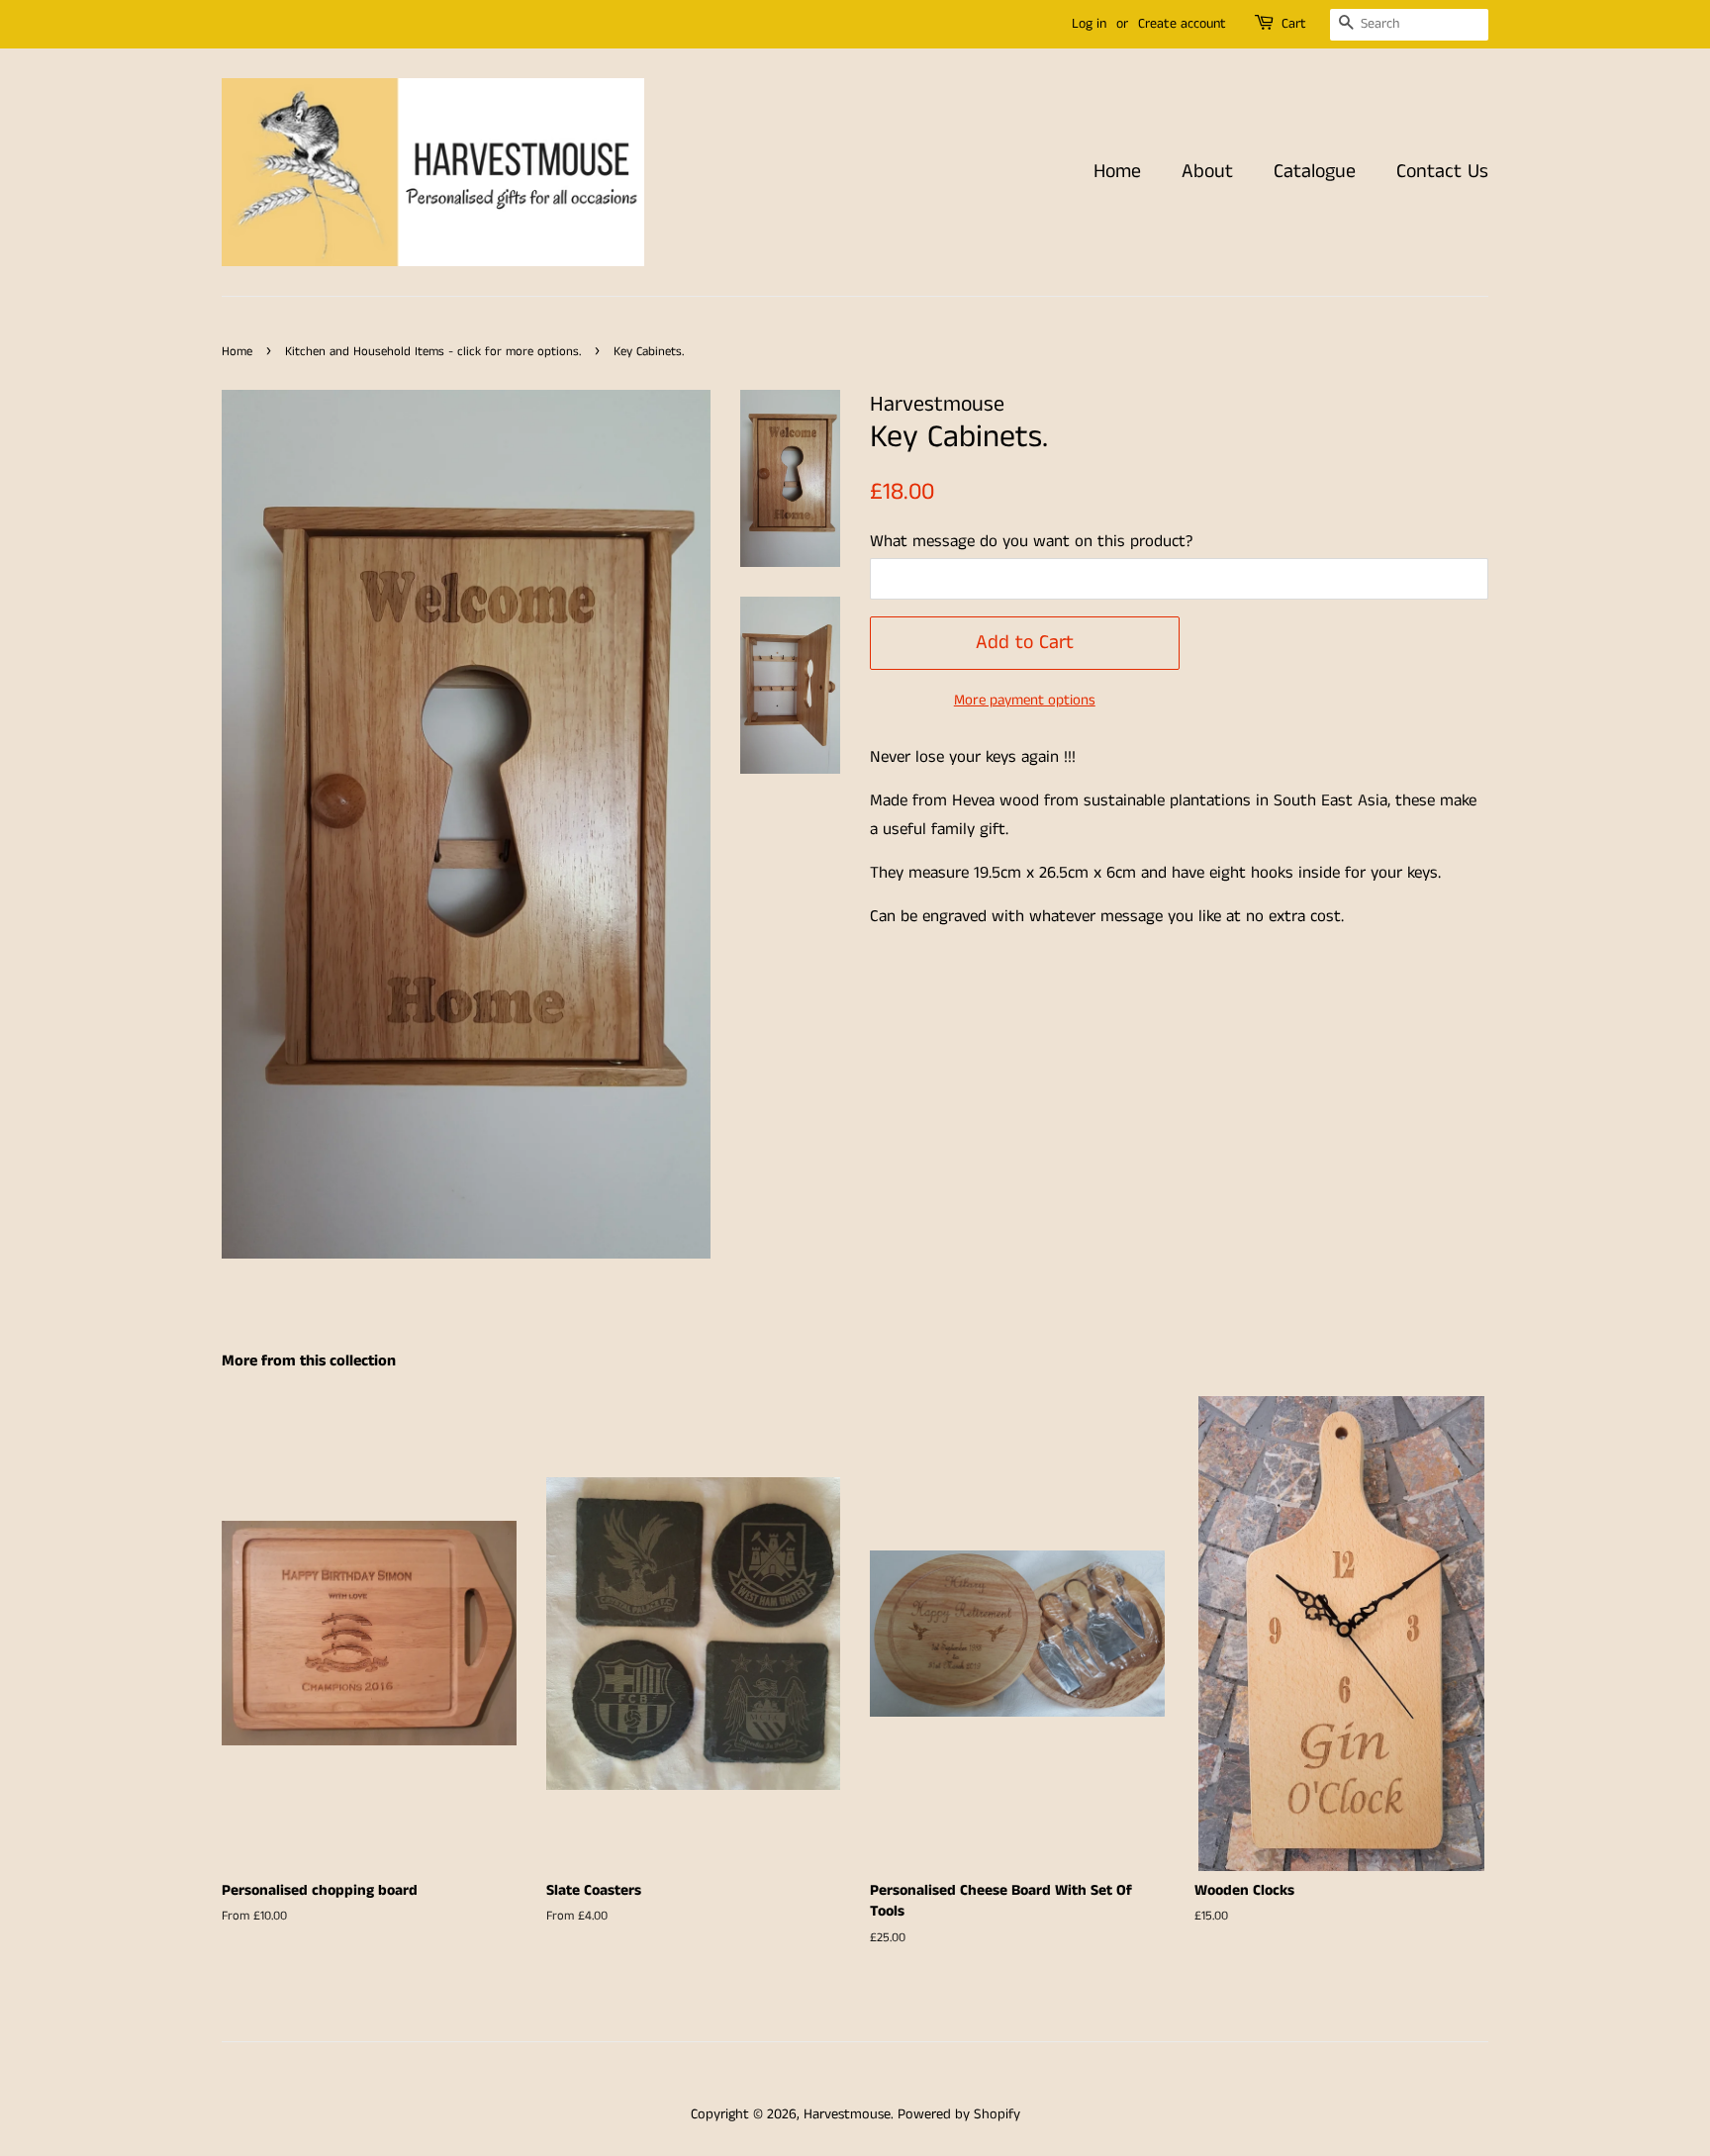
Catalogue (1315, 172)
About (1207, 172)
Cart (1294, 24)
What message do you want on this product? (1031, 541)
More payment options (1025, 700)
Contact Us (1442, 172)
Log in (1089, 24)
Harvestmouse (847, 2114)
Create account (1182, 24)
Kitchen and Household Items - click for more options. (433, 351)
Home (1117, 172)
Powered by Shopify (959, 2114)
